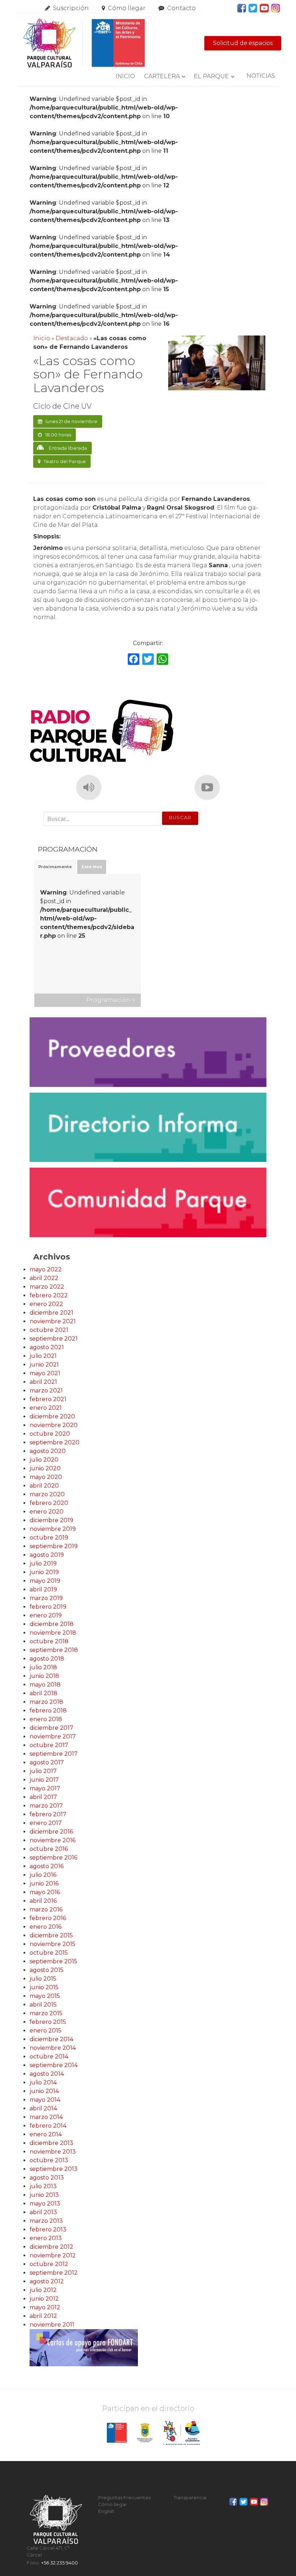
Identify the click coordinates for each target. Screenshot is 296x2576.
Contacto (181, 8)
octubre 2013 (49, 2160)
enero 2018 (46, 1719)
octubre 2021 (49, 1330)
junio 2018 (44, 1676)
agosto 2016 (47, 1866)
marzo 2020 (47, 1494)
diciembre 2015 (51, 1935)
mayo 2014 (45, 2100)
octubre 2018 (49, 1641)
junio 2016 (44, 1884)
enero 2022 (46, 1304)
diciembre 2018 (52, 1624)
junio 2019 (44, 1572)
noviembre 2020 (54, 1425)
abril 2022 (44, 1278)
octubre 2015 (49, 1953)
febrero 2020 (49, 1503)
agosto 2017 (47, 1762)
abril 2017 (43, 1797)
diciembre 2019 (51, 1520)
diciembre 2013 (51, 2143)
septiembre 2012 (54, 2273)
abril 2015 (43, 2005)
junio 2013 (44, 2195)
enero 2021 (46, 1408)
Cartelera (162, 76)
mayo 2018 (45, 1685)
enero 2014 (46, 2134)
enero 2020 (47, 1512)
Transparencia (190, 2498)
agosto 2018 (47, 1659)
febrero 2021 (48, 1399)
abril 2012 (43, 2316)
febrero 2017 (48, 1814)
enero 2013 (46, 2238)
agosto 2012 (47, 2281)
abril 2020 (44, 1486)
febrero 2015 (48, 2022)
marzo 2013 (46, 2221)
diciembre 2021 (51, 1313)
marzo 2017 (46, 1806)
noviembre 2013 (53, 2152)
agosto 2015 (47, 1970)
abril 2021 (43, 1382)
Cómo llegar (127, 8)
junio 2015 (44, 1987)
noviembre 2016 (53, 1840)
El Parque (211, 76)
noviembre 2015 (53, 1944)
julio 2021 (43, 1356)
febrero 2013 (48, 2229)
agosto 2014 (47, 2074)
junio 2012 (44, 2299)
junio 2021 (44, 1365)
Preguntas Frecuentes (124, 2498)
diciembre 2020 (52, 1416)
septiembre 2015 (53, 1961)
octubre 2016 (49, 1849)
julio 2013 (43, 2186)
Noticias (261, 76)
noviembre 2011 (52, 2325)
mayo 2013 (45, 2204)
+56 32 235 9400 (60, 2563)
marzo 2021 (46, 1391)
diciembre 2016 (51, 1832)
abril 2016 (43, 1901)
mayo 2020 (46, 1477)
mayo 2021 (45, 1373)
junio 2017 (44, 1780)
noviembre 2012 (53, 2255)
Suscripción (71, 8)
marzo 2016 (46, 1909)
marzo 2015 (46, 2013)
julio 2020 (44, 1460)
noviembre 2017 (53, 1736)
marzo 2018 (46, 1702)
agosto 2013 (47, 2178)
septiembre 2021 (54, 1339)
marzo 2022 (47, 1287)
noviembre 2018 (53, 1633)
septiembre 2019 (54, 1546)
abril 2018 (43, 1693)
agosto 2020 (48, 1451)
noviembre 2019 (53, 1529)
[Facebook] (134, 660)
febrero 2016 (48, 1918)
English (106, 2511)
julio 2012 (43, 2290)
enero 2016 (45, 1927)
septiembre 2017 (54, 1754)
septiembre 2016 (53, 1858)
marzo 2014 (46, 2117)
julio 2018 (43, 1667)
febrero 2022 (49, 1295)
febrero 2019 (48, 1607)
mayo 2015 (45, 1996)
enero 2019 (46, 1615)
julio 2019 (43, 1564)
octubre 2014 (49, 2057)
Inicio (125, 76)
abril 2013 (43, 2212)
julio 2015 (43, 1979)
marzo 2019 (46, 1598)
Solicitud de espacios (243, 43)
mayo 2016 (45, 1892)
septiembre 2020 (55, 1442)
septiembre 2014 (54, 2065)
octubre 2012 (49, 2264)
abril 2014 (43, 2108)
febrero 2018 (48, 1711)
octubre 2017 (49, 1745)
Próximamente (55, 867)
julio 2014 (43, 2082)
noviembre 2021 (53, 1321)
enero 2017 (46, 1823)
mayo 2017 (45, 1788)
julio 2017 (43, 1771)
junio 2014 (44, 2091)
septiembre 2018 (54, 1650)
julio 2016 (43, 1875)
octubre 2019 (49, 1538)
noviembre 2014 (53, 2048)
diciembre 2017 (51, 1728)
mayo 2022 (46, 1269)
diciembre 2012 (51, 2247)
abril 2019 (43, 1589)
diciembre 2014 (51, 2039)
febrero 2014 (48, 2126)
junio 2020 (45, 1468)
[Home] (84, 43)
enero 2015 (45, 2031)
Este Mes (92, 867)
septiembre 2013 (54, 2169)
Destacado (72, 338)
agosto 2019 (47, 1555)
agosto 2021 (47, 1347)
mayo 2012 (45, 2307)
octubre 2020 (50, 1434)
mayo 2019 (45, 1581)
